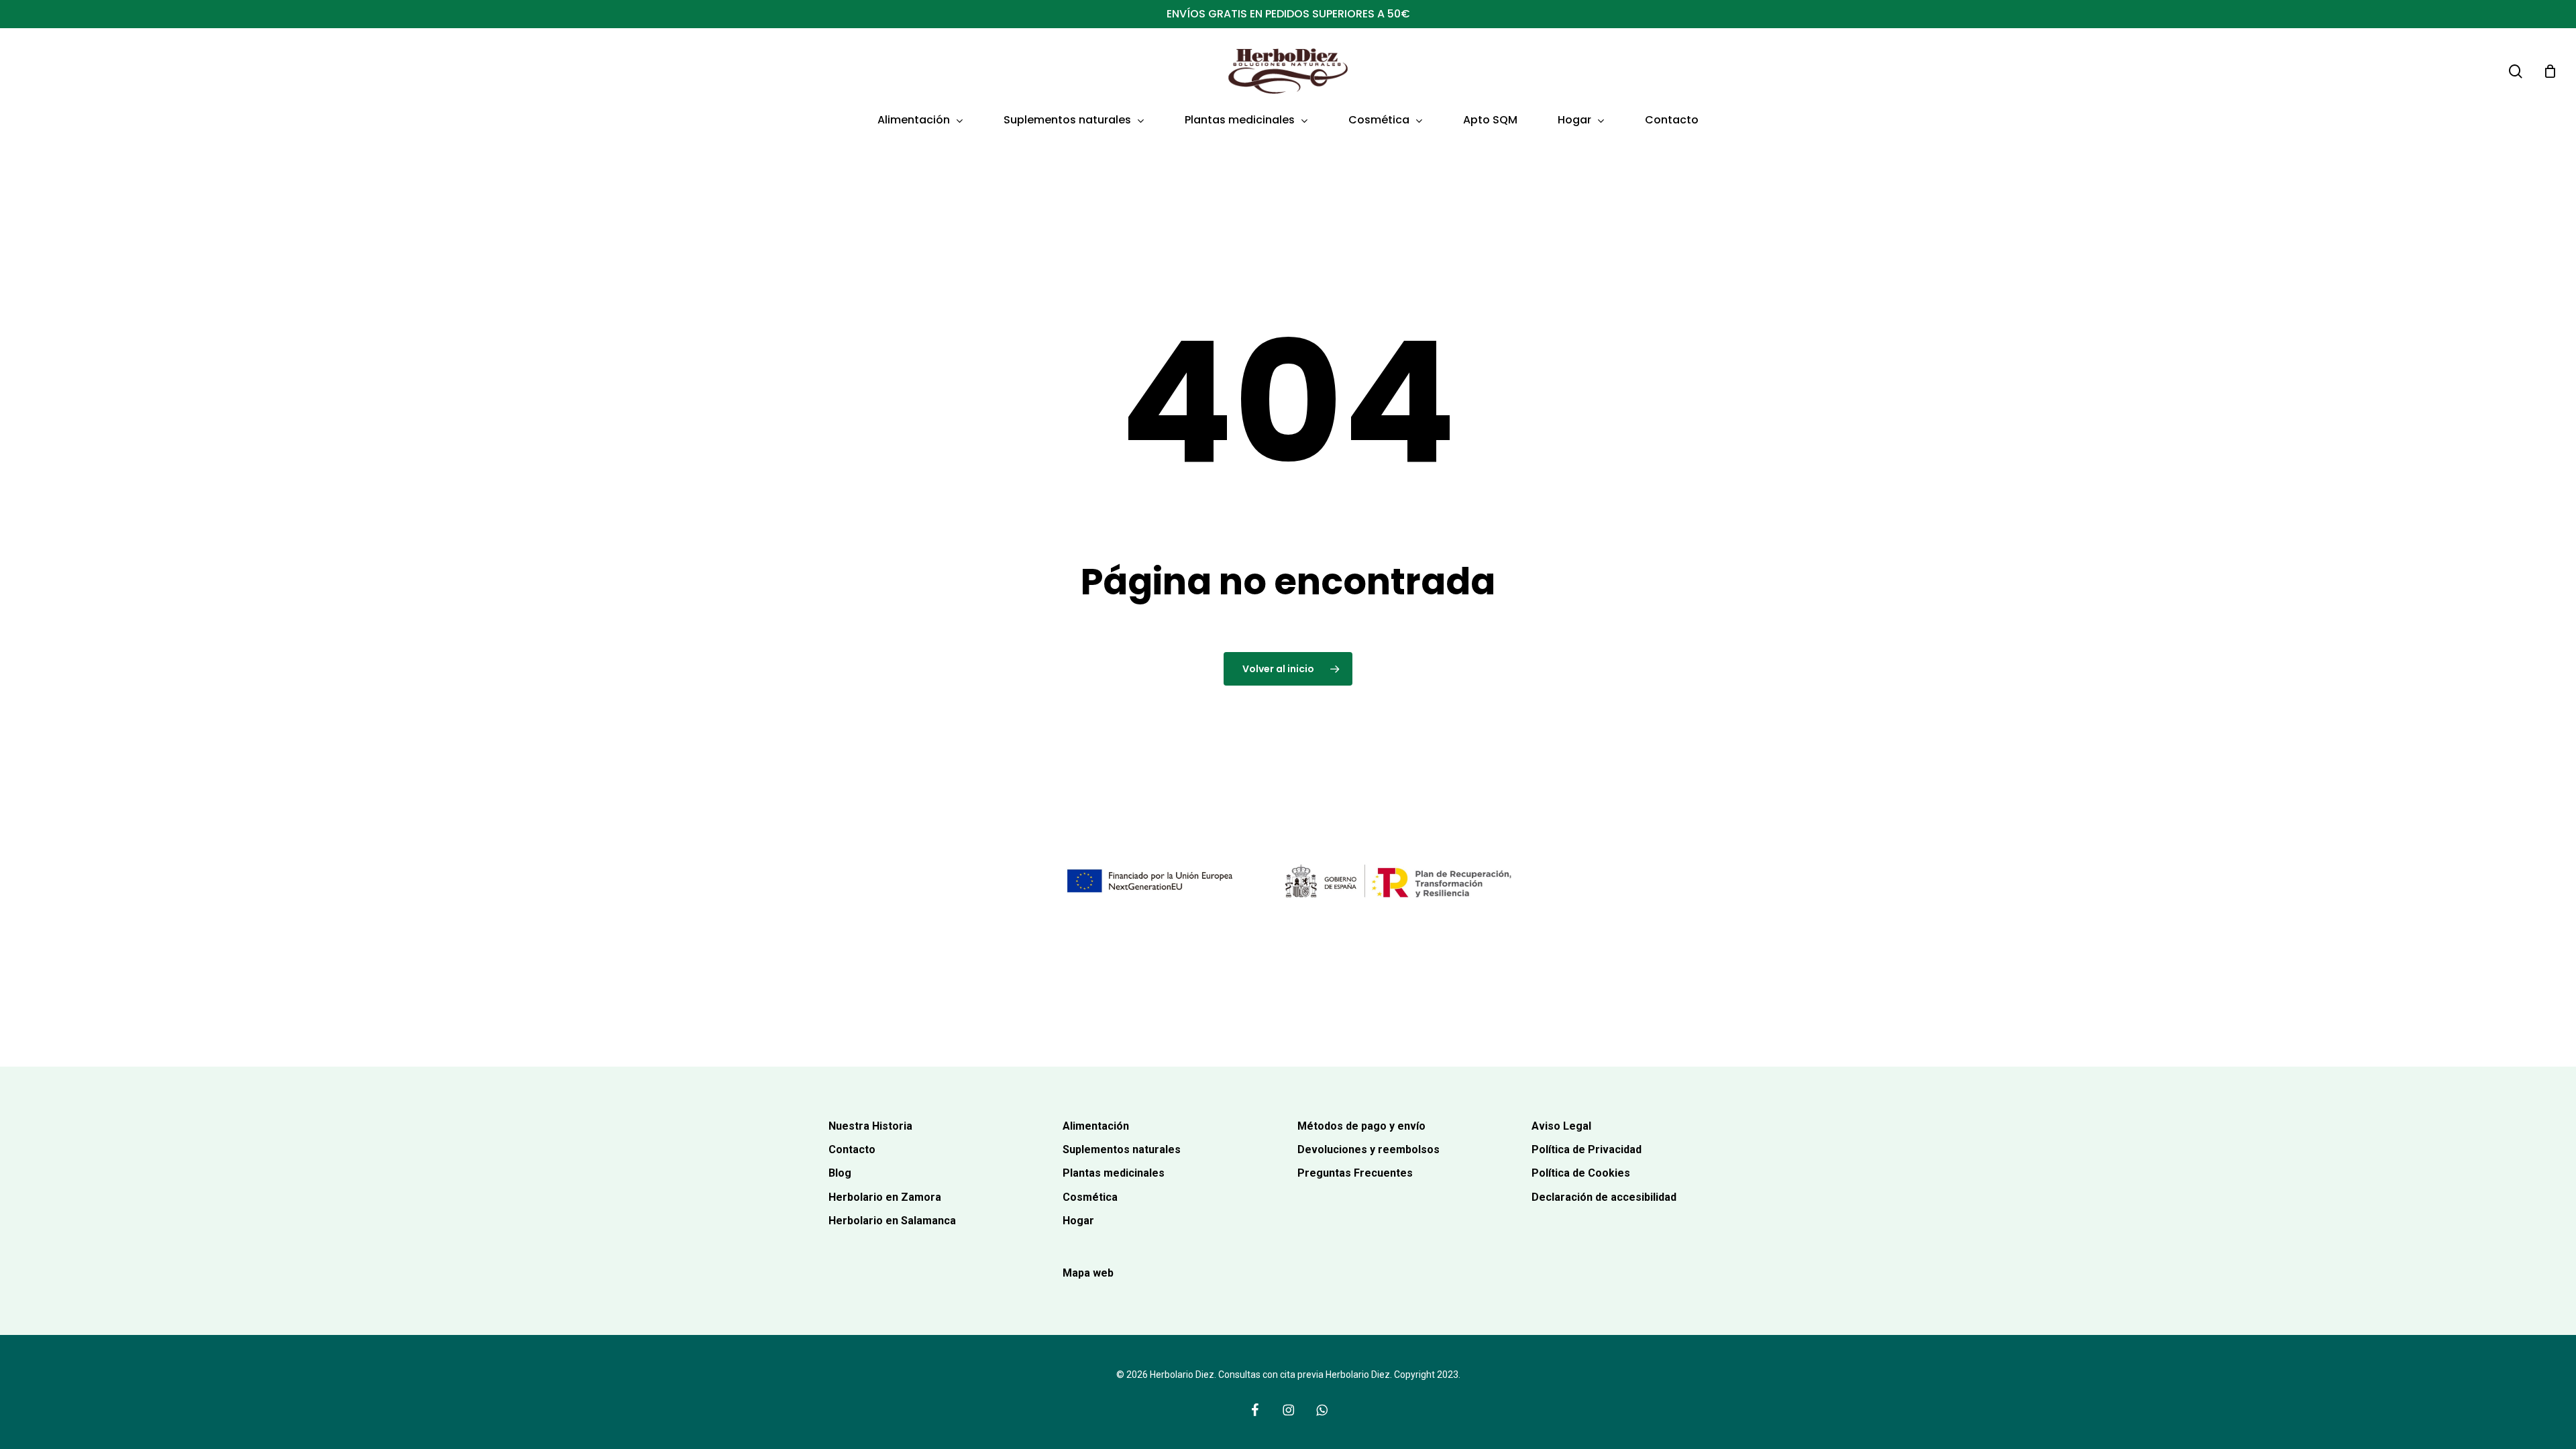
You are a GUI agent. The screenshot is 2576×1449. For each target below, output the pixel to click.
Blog (840, 1173)
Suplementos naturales (1122, 1149)
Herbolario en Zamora (885, 1197)
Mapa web (1088, 1273)
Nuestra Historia (870, 1126)
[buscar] (2516, 71)
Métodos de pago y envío (1361, 1126)
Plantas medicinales (1114, 1173)
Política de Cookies (1581, 1173)
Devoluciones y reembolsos (1368, 1149)
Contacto (852, 1149)
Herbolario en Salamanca (892, 1221)
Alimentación (1096, 1126)
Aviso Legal (1561, 1126)
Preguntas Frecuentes (1355, 1173)
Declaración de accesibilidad (1604, 1197)
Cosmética (1090, 1197)
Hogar (1078, 1221)
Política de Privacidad (1587, 1149)
